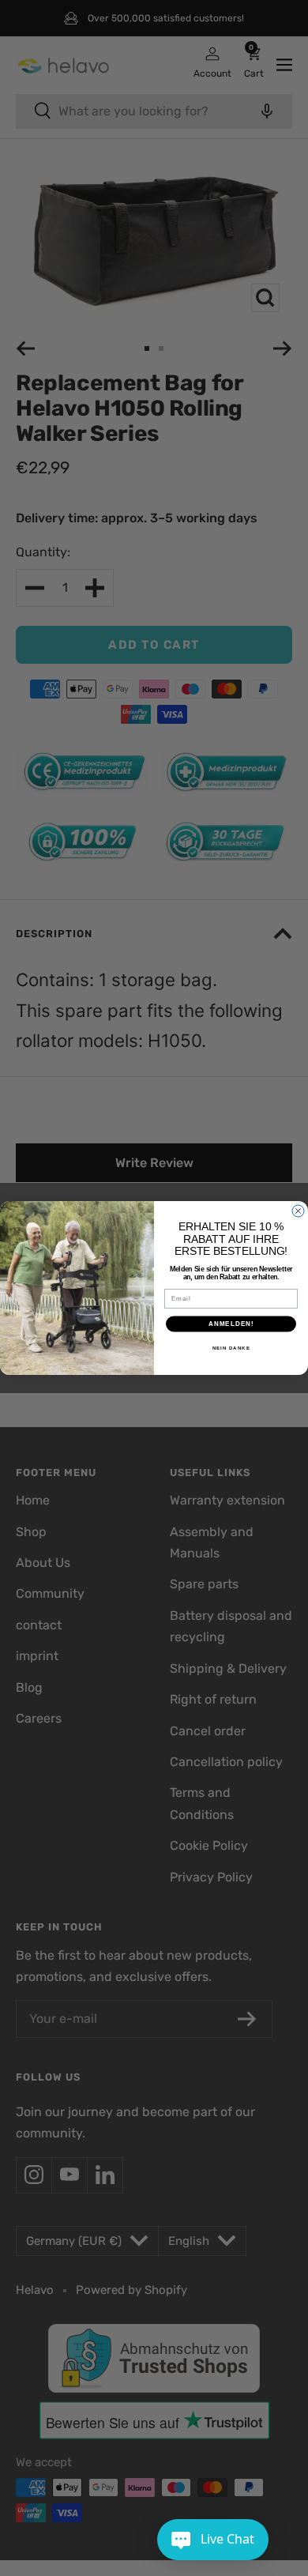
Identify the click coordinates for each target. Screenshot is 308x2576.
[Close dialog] (298, 1211)
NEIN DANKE (231, 1348)
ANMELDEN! (231, 1324)
